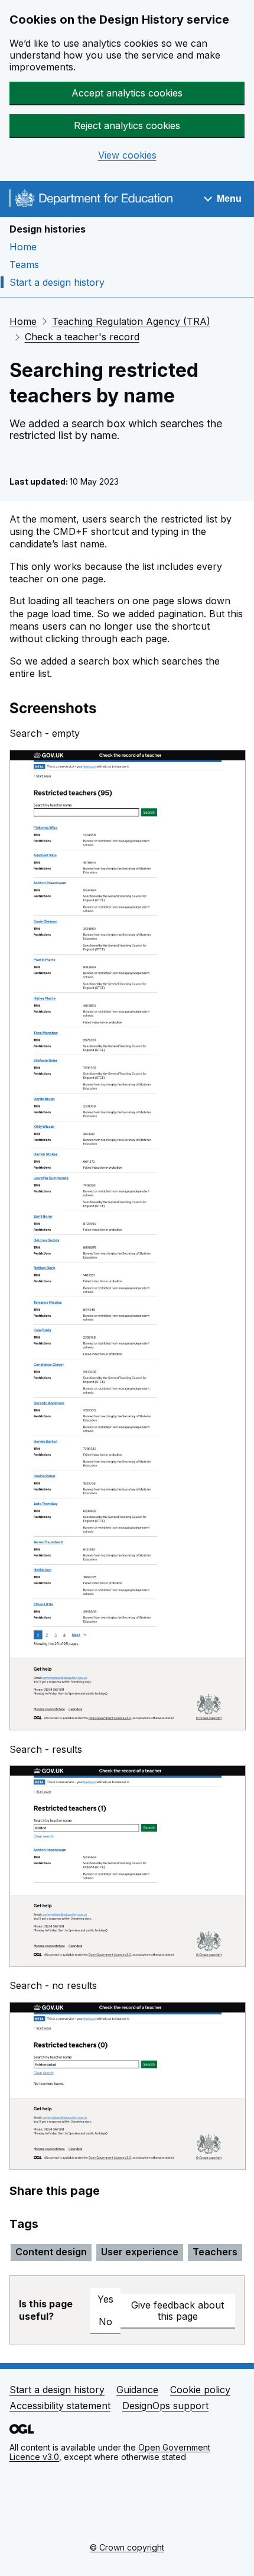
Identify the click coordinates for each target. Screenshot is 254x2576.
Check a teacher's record (82, 337)
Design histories (48, 229)
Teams (24, 265)
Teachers (215, 2252)
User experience (140, 2252)
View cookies (127, 155)
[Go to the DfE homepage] (91, 200)
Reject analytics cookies (127, 125)
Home (23, 247)
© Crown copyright (127, 2547)
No (105, 2322)
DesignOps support (165, 2406)
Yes (105, 2299)
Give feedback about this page (178, 2311)
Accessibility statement (60, 2406)
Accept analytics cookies (127, 93)
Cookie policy (200, 2390)
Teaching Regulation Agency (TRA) (131, 321)
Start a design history (57, 282)
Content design (51, 2252)
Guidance (137, 2390)
